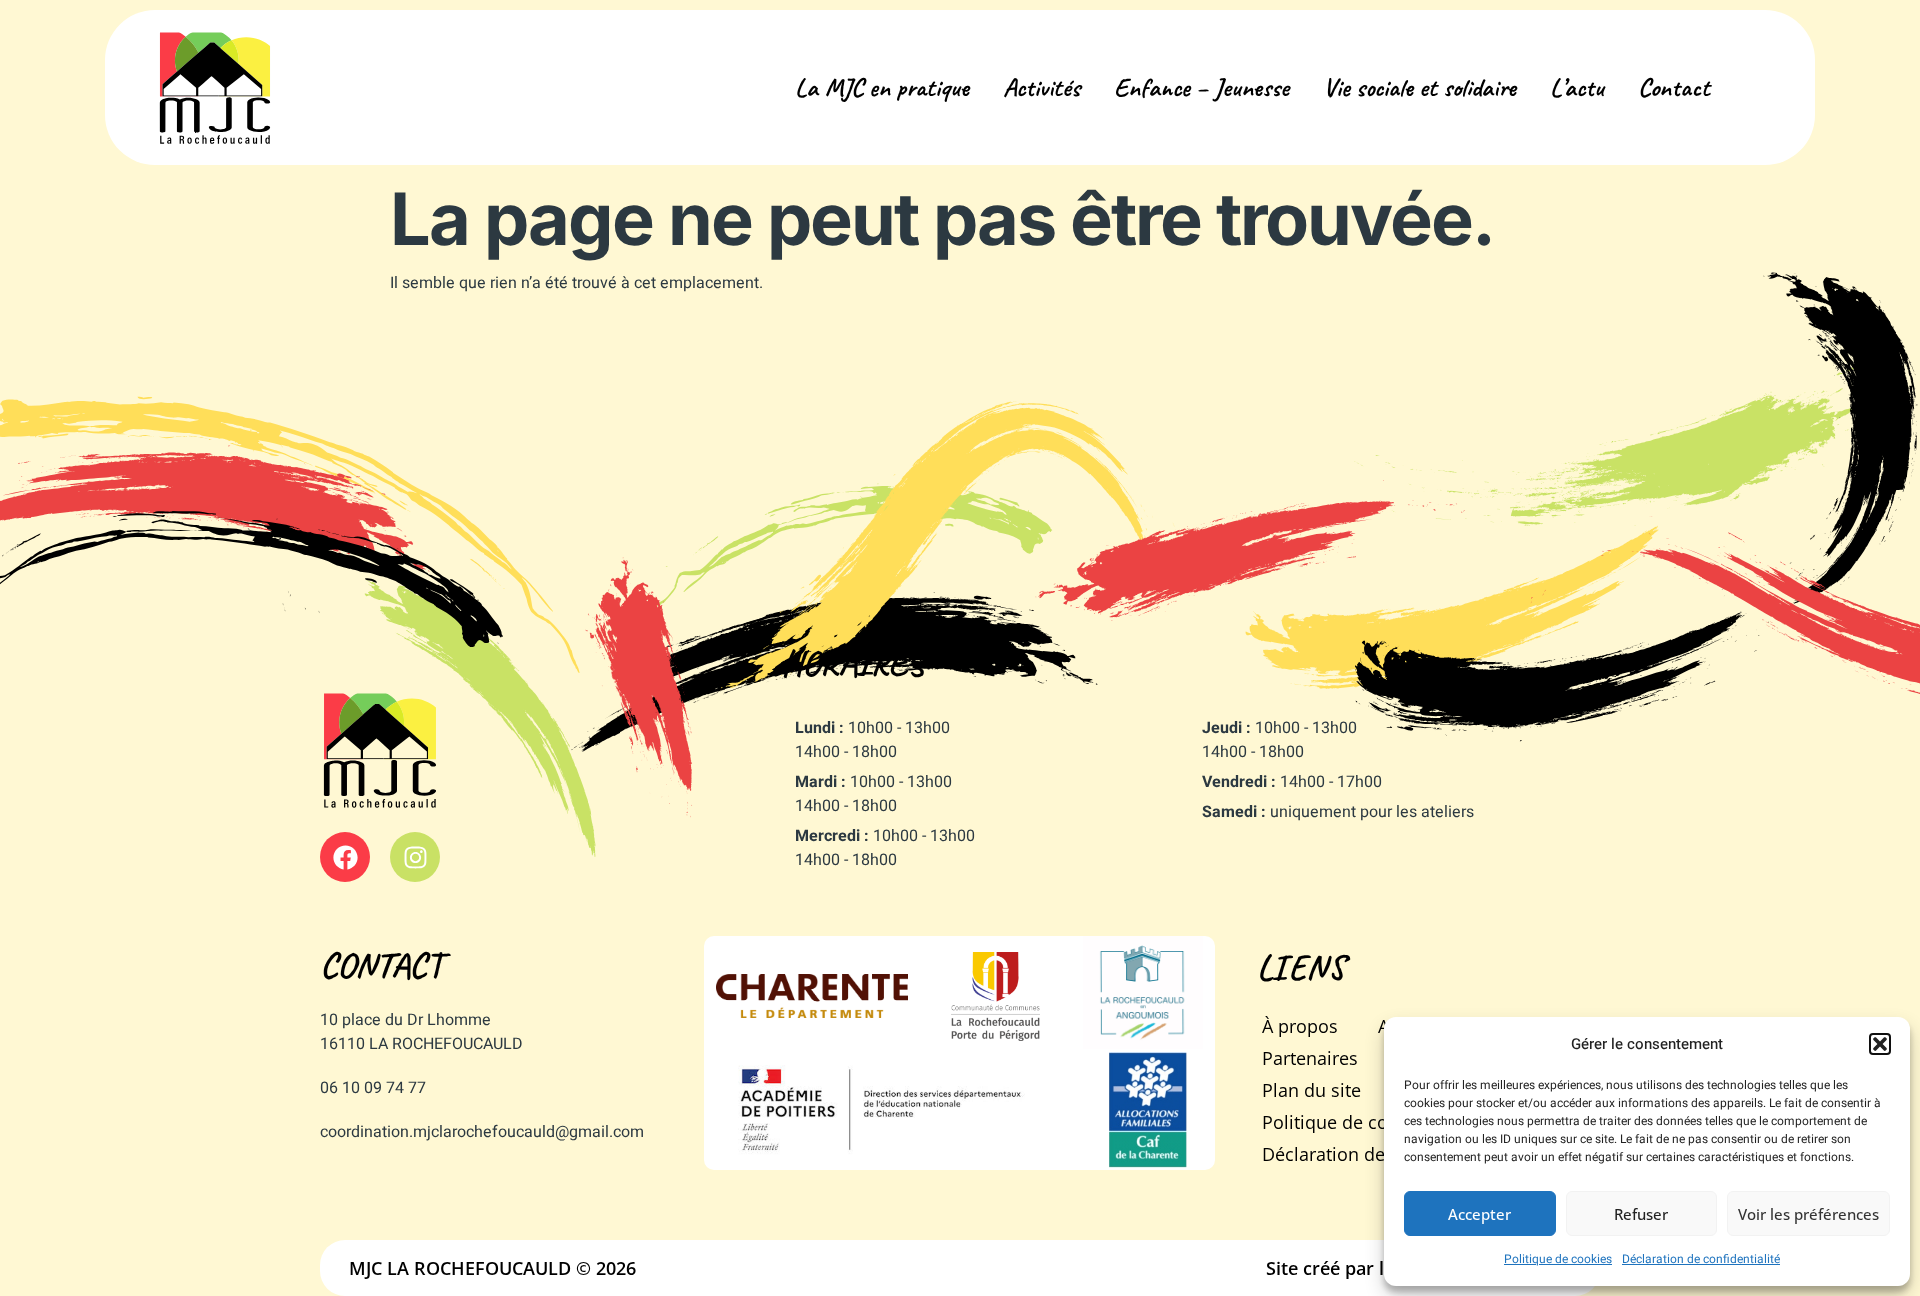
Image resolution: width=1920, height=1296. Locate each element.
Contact (1674, 87)
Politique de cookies (1558, 1259)
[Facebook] (345, 857)
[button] (1880, 1044)
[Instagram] (415, 857)
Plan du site (1311, 1090)
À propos (1300, 1026)
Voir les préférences (1808, 1214)
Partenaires (1310, 1058)
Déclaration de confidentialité (1701, 1259)
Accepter (1479, 1214)
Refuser (1641, 1214)
